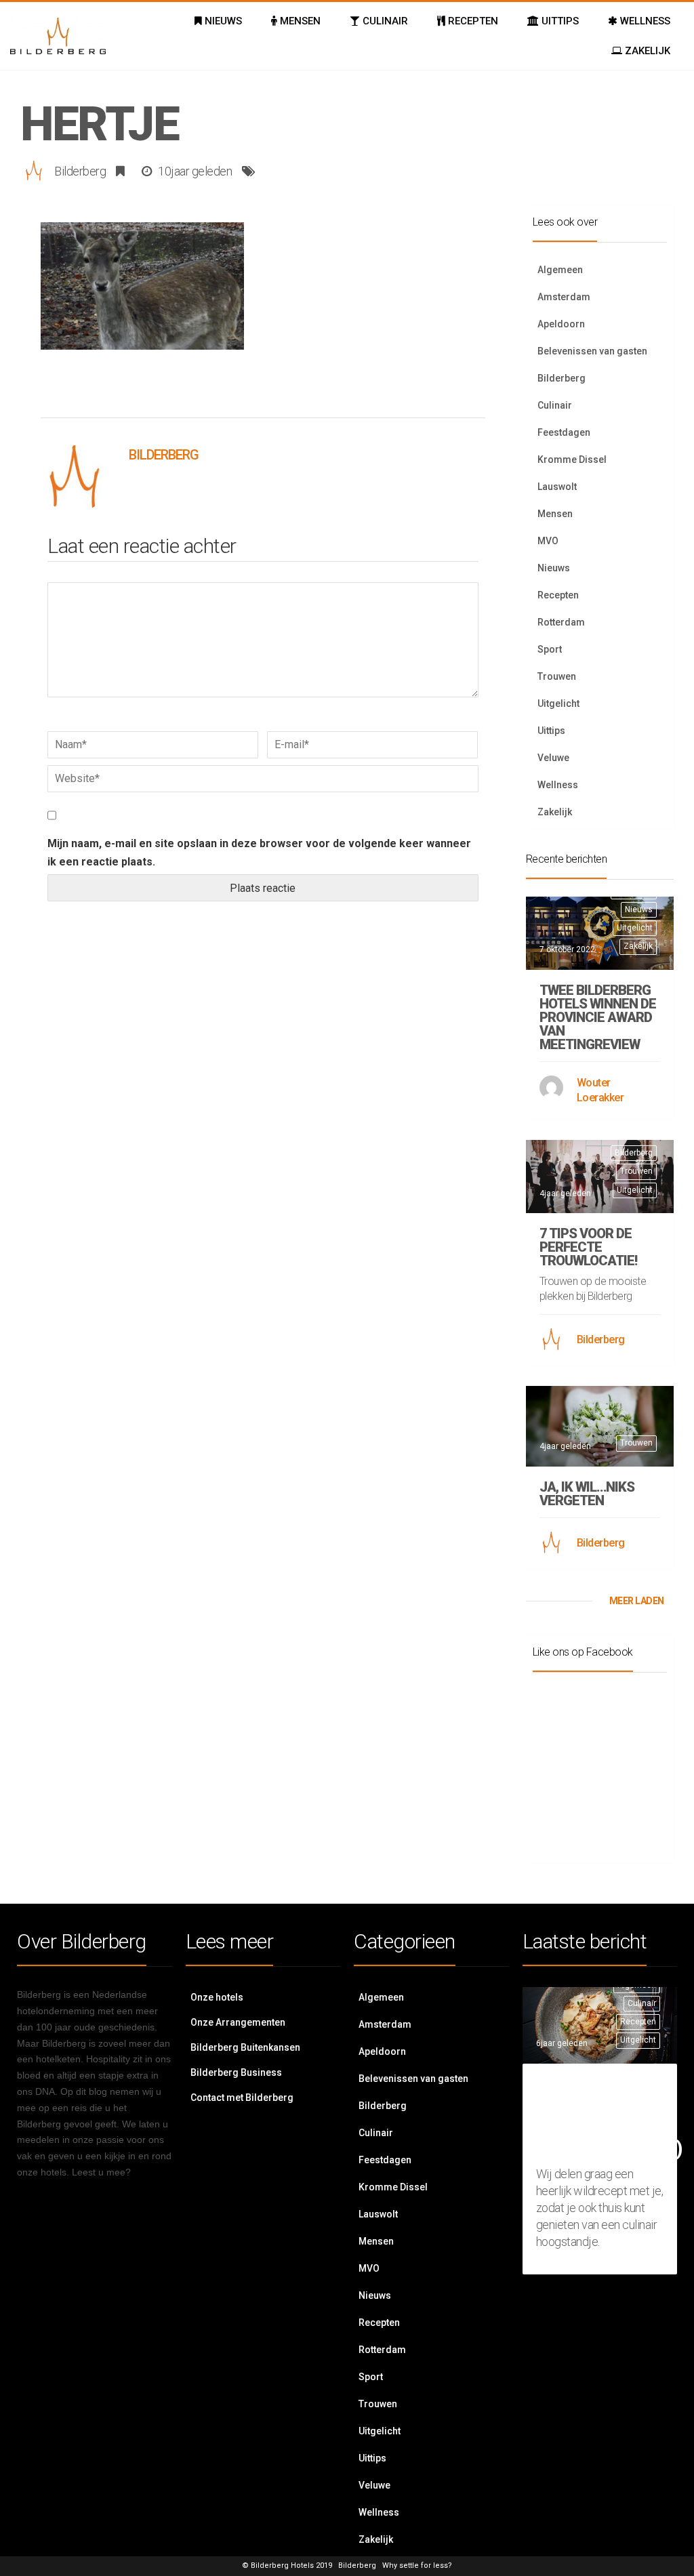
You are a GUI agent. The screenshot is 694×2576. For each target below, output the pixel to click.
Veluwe (553, 758)
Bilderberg (80, 171)
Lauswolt (557, 487)
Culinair (555, 405)
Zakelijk (555, 812)
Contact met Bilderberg (242, 2098)
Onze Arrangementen (238, 2022)
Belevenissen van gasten (592, 351)
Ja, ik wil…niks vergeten (587, 1494)
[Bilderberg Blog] (58, 36)
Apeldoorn (561, 324)
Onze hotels (217, 1997)
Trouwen (557, 676)
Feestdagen (564, 432)
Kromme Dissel (572, 459)
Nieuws (554, 568)
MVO (548, 541)
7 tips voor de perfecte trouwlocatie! (588, 1247)
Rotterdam (561, 622)
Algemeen (560, 270)
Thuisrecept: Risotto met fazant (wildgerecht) (609, 2118)
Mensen (555, 514)
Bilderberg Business (236, 2072)
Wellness (558, 785)
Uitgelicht (558, 703)
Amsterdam (564, 297)
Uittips (551, 731)
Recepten (558, 595)
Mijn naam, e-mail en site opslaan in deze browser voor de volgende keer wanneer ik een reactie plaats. (259, 853)
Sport (550, 649)
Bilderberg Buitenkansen (245, 2047)
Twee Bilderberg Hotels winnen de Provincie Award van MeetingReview (598, 1017)
